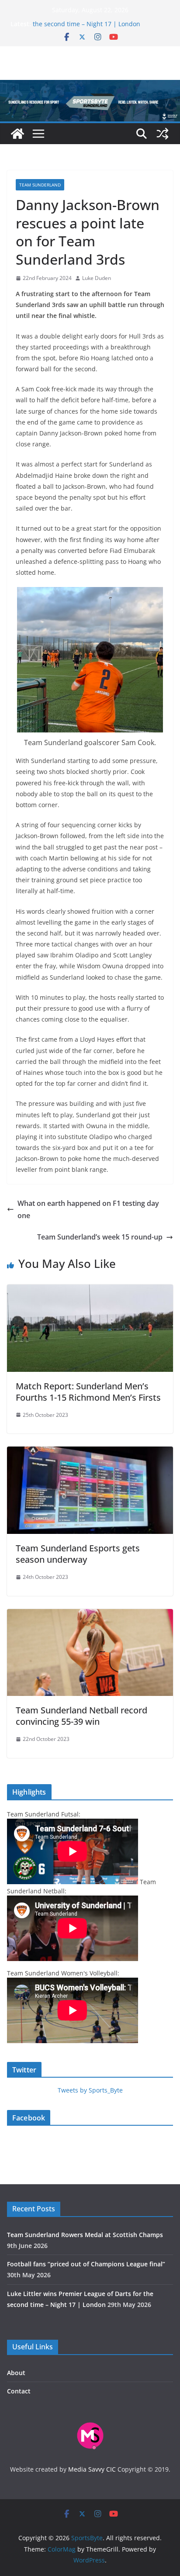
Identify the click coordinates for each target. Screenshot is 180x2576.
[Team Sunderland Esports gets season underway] (90, 1453)
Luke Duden (97, 278)
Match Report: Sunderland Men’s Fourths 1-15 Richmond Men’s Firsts (88, 1392)
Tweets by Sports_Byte (90, 2090)
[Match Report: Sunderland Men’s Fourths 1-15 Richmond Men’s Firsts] (90, 1291)
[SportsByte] (17, 134)
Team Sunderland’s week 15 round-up (100, 1237)
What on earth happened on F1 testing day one (88, 1210)
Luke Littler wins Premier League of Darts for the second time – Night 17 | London (98, 28)
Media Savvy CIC (92, 2469)
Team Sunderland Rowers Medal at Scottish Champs (85, 2235)
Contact (19, 2391)
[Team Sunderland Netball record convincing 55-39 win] (90, 1615)
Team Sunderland (40, 185)
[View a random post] (163, 134)
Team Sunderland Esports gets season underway (78, 1554)
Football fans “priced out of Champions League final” (86, 2264)
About (16, 2373)
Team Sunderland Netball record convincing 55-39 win (81, 1716)
